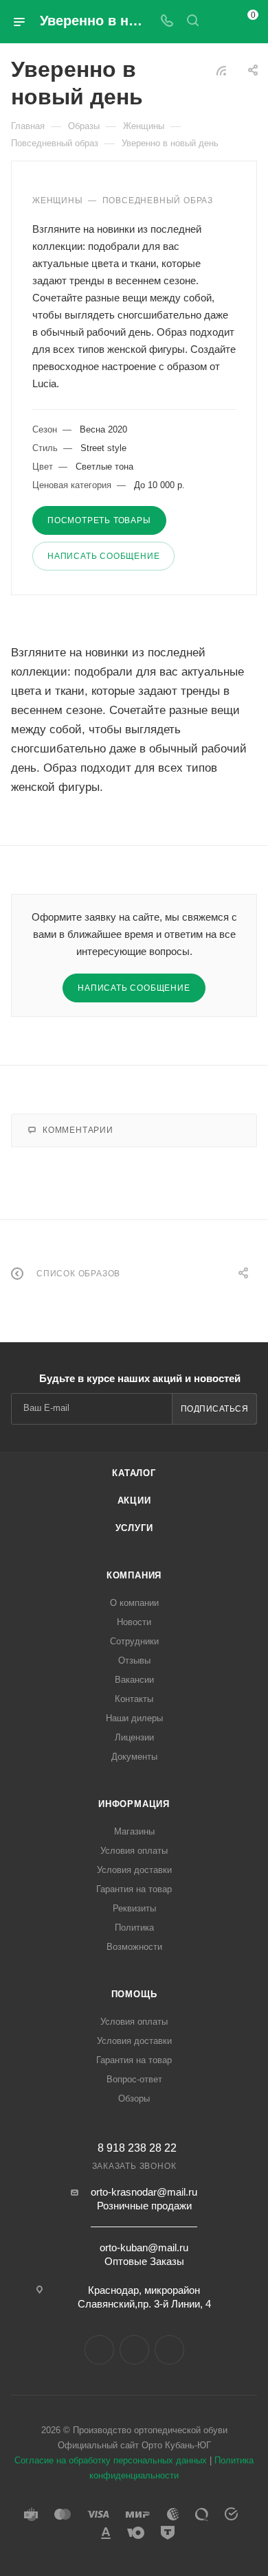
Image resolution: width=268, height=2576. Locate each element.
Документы (134, 1757)
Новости (134, 1622)
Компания (134, 1575)
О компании (134, 1603)
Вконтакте (99, 2350)
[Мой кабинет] (219, 22)
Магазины (134, 1831)
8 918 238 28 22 (137, 2148)
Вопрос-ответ (134, 2079)
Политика (134, 1928)
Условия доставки (134, 1870)
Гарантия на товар (134, 1889)
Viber (134, 2350)
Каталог (134, 1473)
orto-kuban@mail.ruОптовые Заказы (144, 2254)
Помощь (134, 1994)
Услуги (134, 1528)
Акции (134, 1500)
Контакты (134, 1699)
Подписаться (215, 1409)
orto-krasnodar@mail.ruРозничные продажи (144, 2199)
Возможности (134, 1947)
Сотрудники (134, 1641)
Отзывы (134, 1660)
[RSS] (221, 70)
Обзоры (134, 2098)
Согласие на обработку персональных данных (111, 2460)
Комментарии (78, 1130)
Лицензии (134, 1737)
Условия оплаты (134, 1851)
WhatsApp (169, 2350)
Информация (134, 1804)
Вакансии (134, 1680)
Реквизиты (134, 1908)
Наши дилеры (134, 1718)
